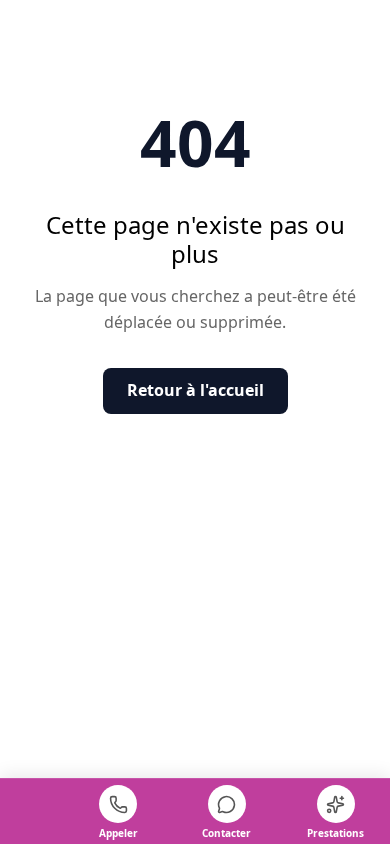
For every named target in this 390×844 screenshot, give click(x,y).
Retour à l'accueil (195, 390)
